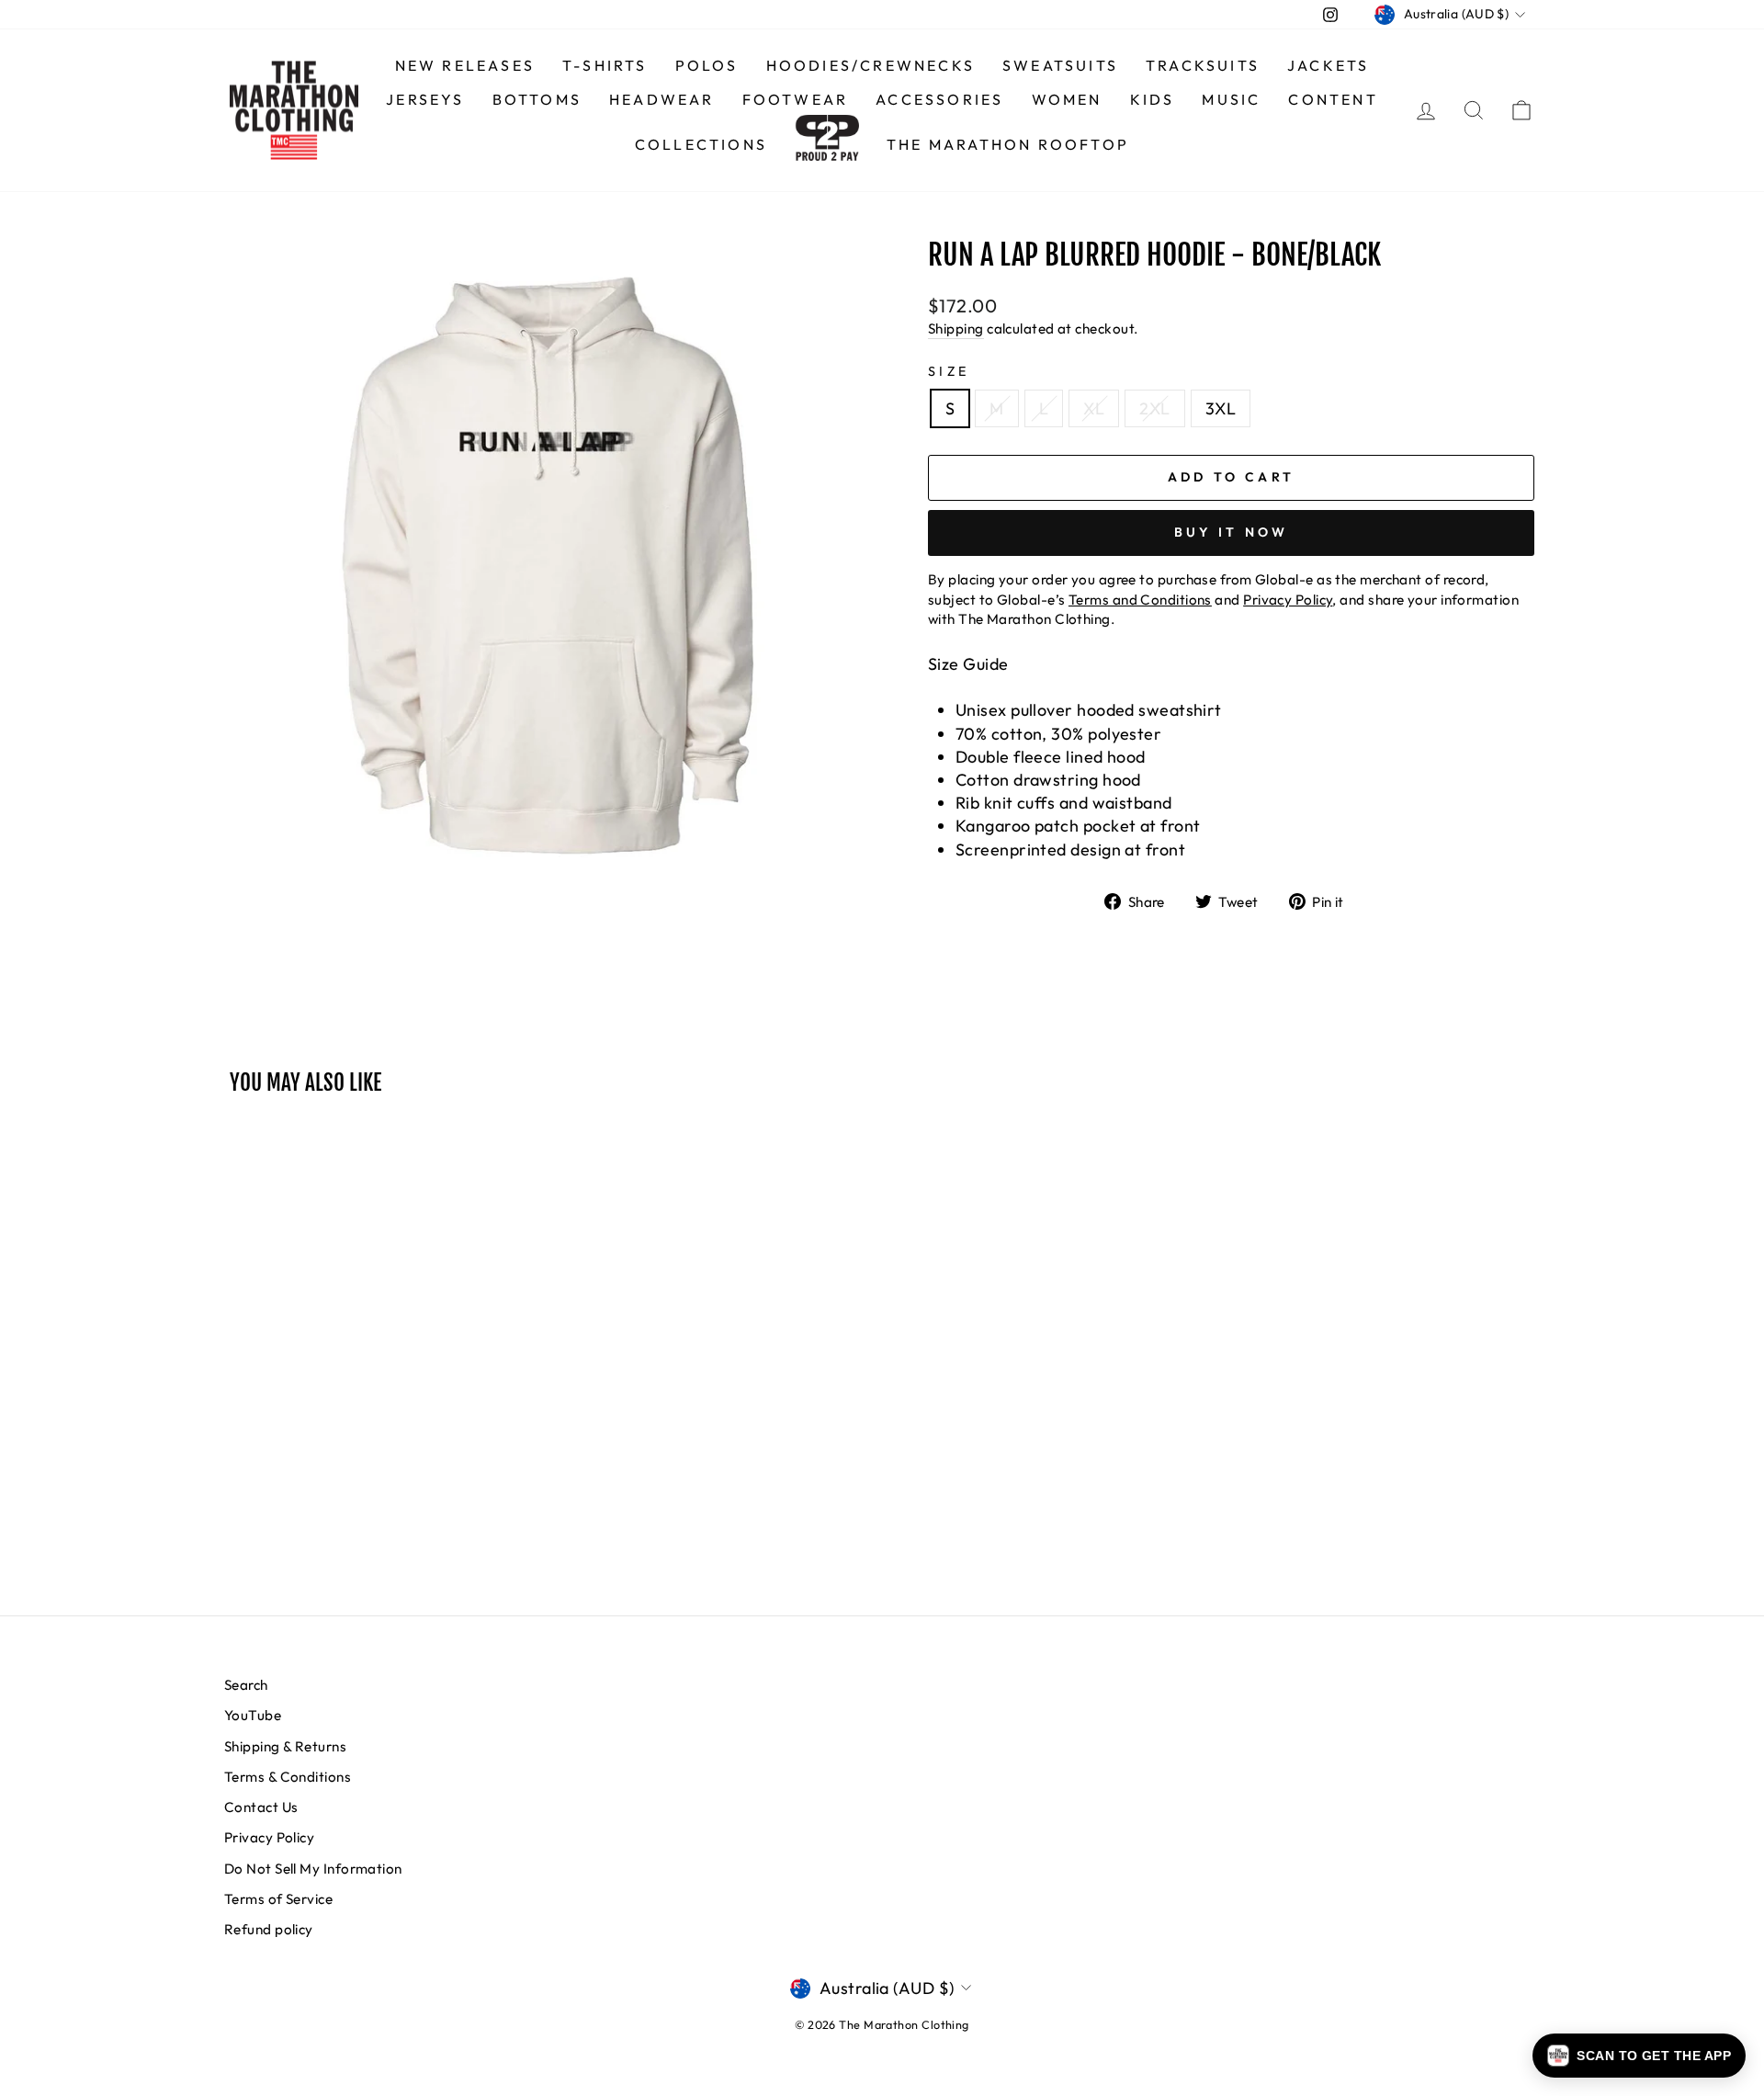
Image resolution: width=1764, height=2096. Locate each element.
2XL (1154, 408)
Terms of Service (278, 1899)
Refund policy (269, 1929)
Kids (1153, 99)
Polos (707, 65)
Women (1067, 99)
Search (246, 1685)
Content (1333, 99)
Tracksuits (1203, 65)
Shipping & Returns (285, 1746)
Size (949, 371)
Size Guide (968, 664)
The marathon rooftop (1008, 144)
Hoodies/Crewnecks (871, 65)
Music (1231, 99)
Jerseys (425, 99)
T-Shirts (605, 65)
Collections (701, 144)
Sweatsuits (1060, 65)
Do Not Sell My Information (313, 1869)
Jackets (1328, 65)
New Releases (465, 65)
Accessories (939, 99)
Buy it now (1232, 532)
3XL (1221, 408)
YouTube (253, 1715)
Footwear (796, 99)
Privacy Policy (269, 1837)
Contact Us (261, 1807)
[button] (1639, 2056)
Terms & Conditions (288, 1777)
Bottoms (537, 99)
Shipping (956, 329)
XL (1094, 408)
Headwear (662, 99)
